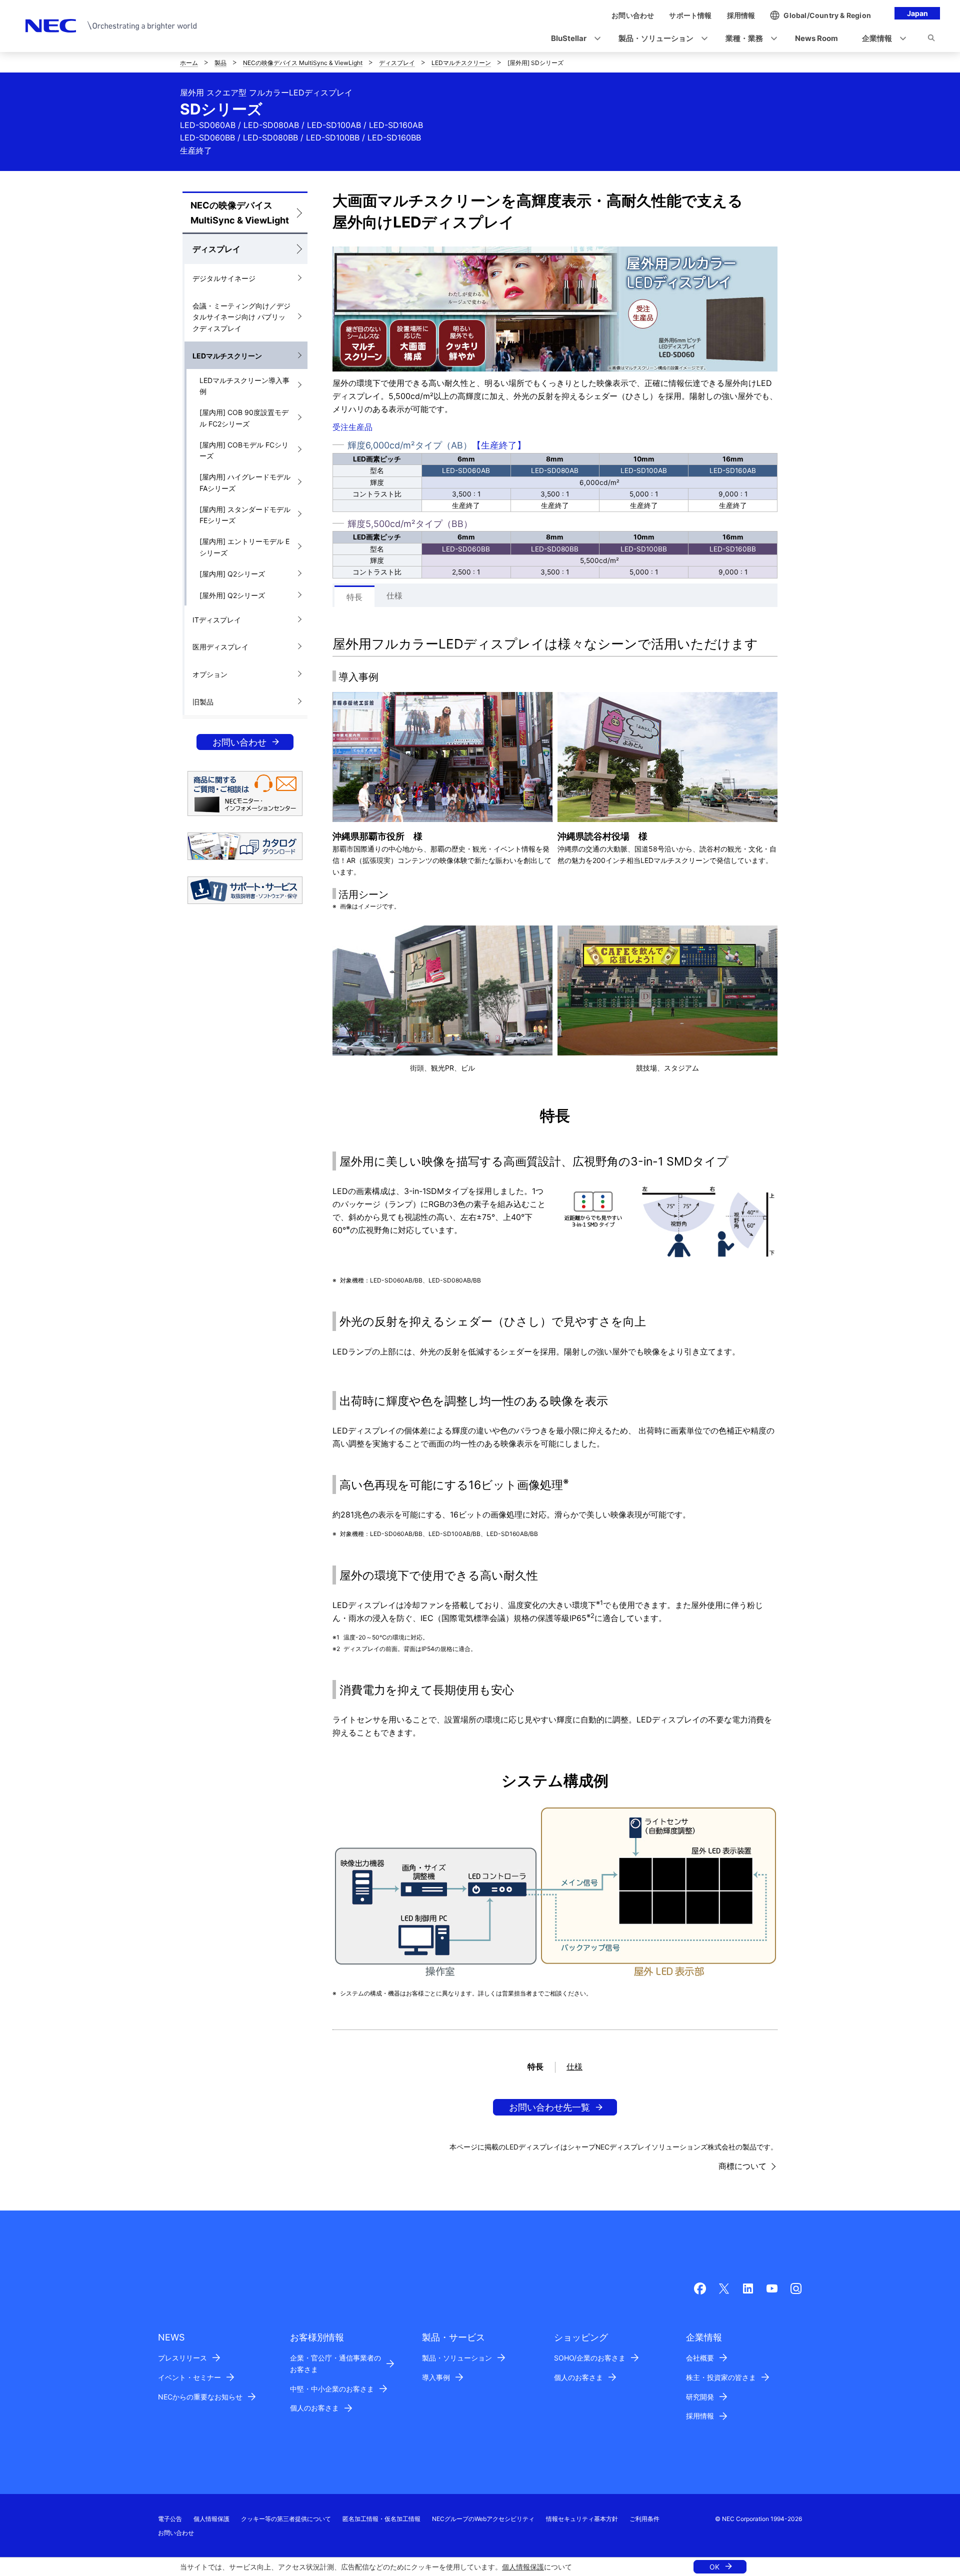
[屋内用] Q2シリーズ (232, 574)
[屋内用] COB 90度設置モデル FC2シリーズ (244, 418)
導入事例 (436, 2377)
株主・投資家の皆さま (721, 2377)
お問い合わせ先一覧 (549, 2107)
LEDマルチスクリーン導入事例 (244, 386)
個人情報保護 (523, 2567)
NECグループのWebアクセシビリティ (483, 2519)
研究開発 (700, 2397)
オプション (210, 674)
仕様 (394, 595)
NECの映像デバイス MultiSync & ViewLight (303, 63)
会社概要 (700, 2358)
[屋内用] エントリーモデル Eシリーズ (244, 547)
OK (714, 2567)
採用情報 (700, 2416)
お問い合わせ (239, 742)
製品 (220, 63)
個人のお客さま (314, 2408)
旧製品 (203, 702)
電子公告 (170, 2519)
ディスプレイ (397, 63)
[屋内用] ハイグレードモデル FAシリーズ (245, 482)
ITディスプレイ (217, 620)
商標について (742, 2166)
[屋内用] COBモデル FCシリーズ (244, 450)
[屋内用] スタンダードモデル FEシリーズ (245, 515)
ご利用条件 (644, 2519)
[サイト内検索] (931, 39)
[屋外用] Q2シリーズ (232, 595)
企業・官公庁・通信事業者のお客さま (335, 2363)
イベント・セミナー (189, 2377)
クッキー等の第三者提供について (286, 2519)
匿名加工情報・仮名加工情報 (381, 2519)
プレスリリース (182, 2358)
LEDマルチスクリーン (461, 63)
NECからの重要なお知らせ (200, 2397)
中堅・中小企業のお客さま (332, 2389)
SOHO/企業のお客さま (590, 2358)
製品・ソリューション (457, 2358)
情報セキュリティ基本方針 (582, 2519)
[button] (573, 39)
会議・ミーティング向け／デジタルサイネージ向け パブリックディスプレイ (241, 317)
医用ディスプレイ (220, 647)
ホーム (189, 63)
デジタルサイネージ (224, 278)
